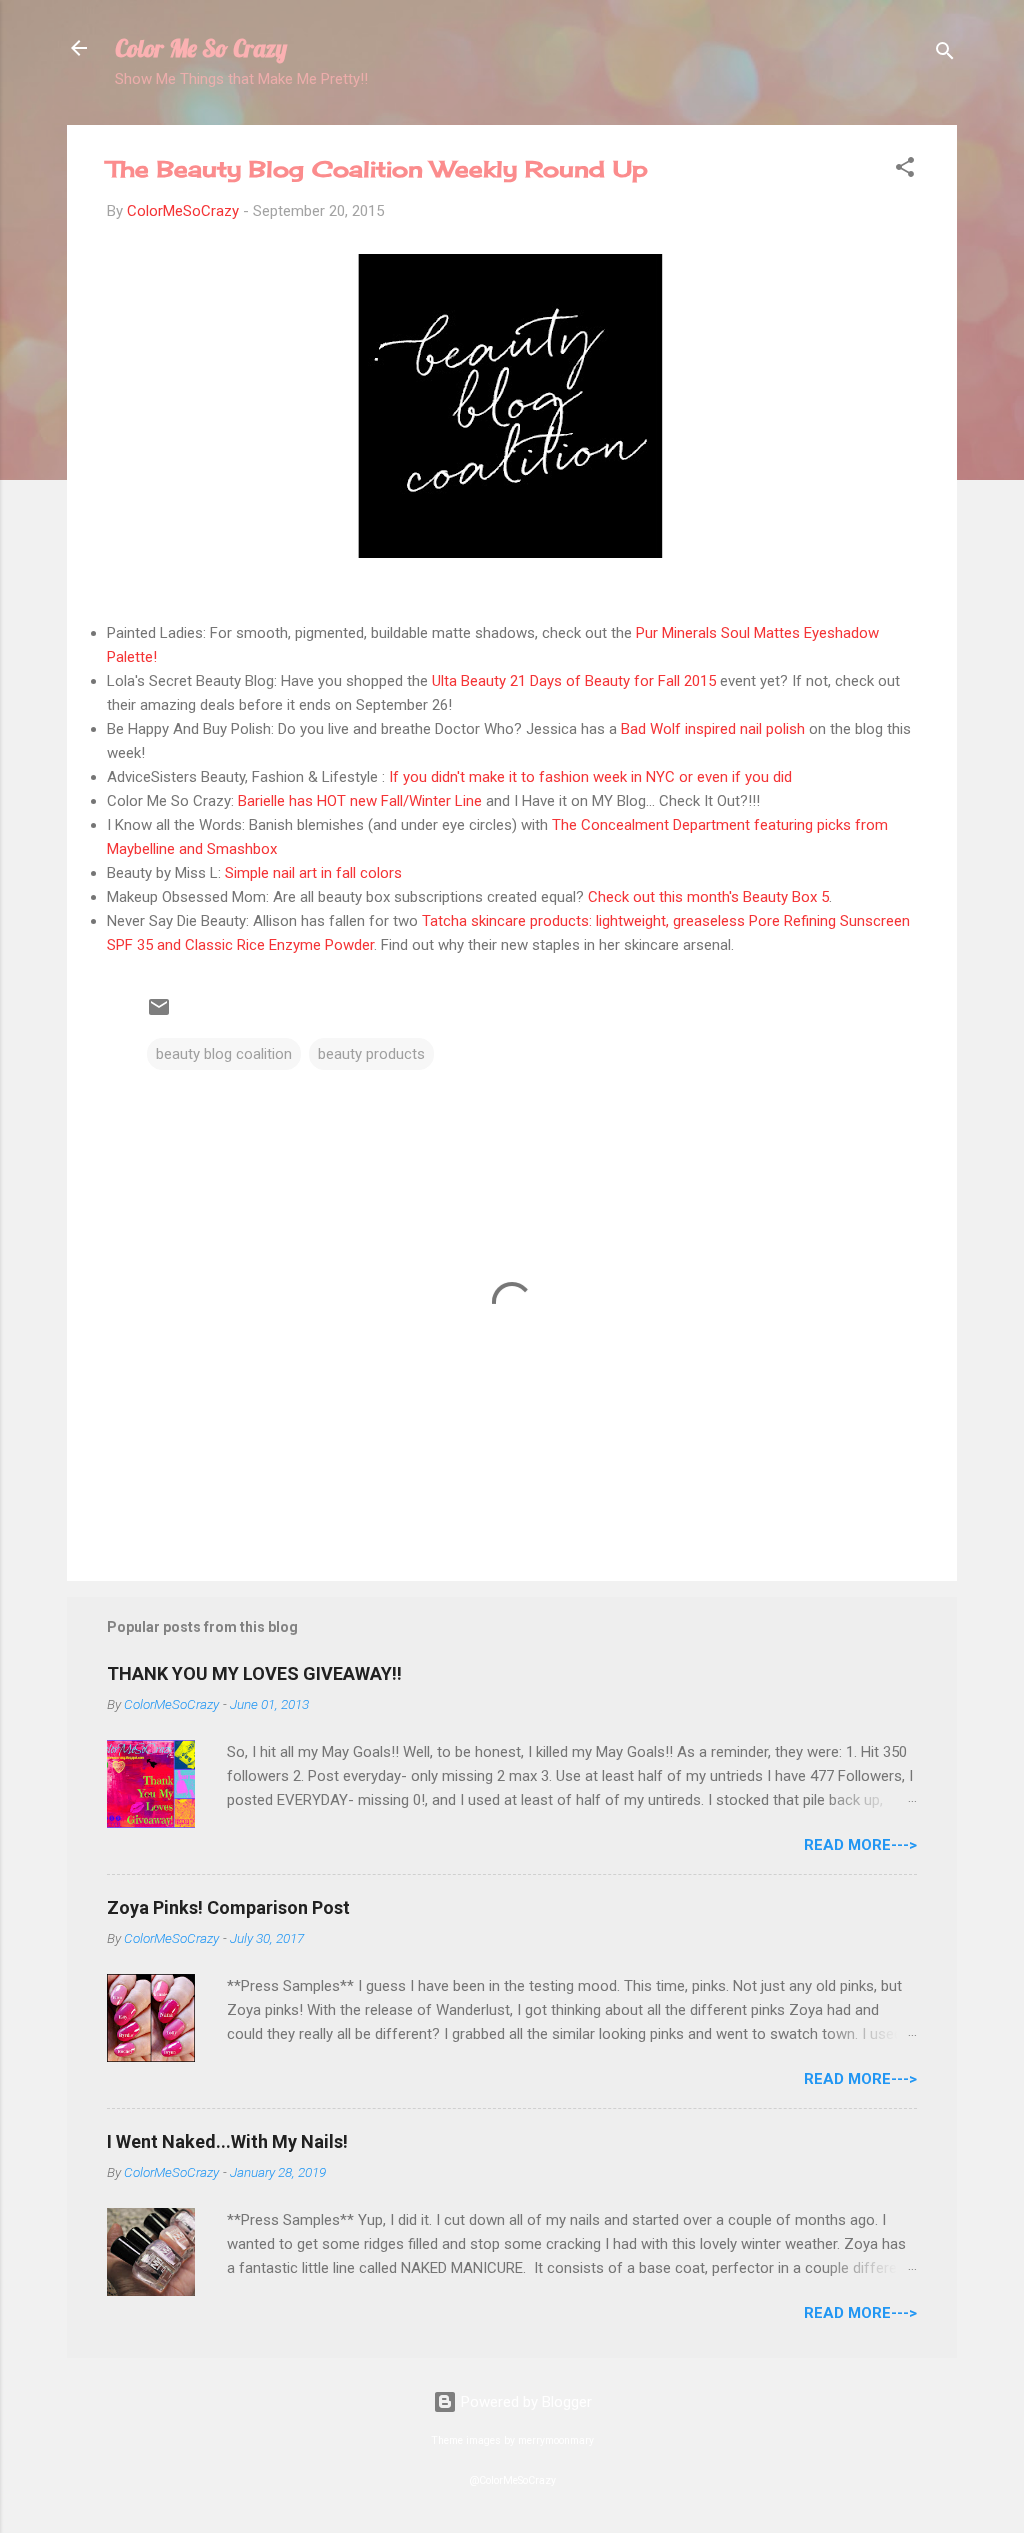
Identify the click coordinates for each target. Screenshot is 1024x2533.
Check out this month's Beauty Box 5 (708, 897)
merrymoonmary (556, 2440)
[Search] (945, 54)
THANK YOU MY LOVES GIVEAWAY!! (254, 1673)
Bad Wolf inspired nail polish (713, 729)
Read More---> (860, 1845)
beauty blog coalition (224, 1054)
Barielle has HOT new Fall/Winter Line (360, 801)
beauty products (371, 1054)
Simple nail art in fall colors (313, 873)
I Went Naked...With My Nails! (227, 2141)
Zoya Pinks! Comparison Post (228, 1907)
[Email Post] (159, 1014)
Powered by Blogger (524, 2402)
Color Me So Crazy (201, 48)
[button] (905, 170)
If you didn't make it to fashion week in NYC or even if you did (590, 777)
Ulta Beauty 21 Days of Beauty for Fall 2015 (574, 681)
